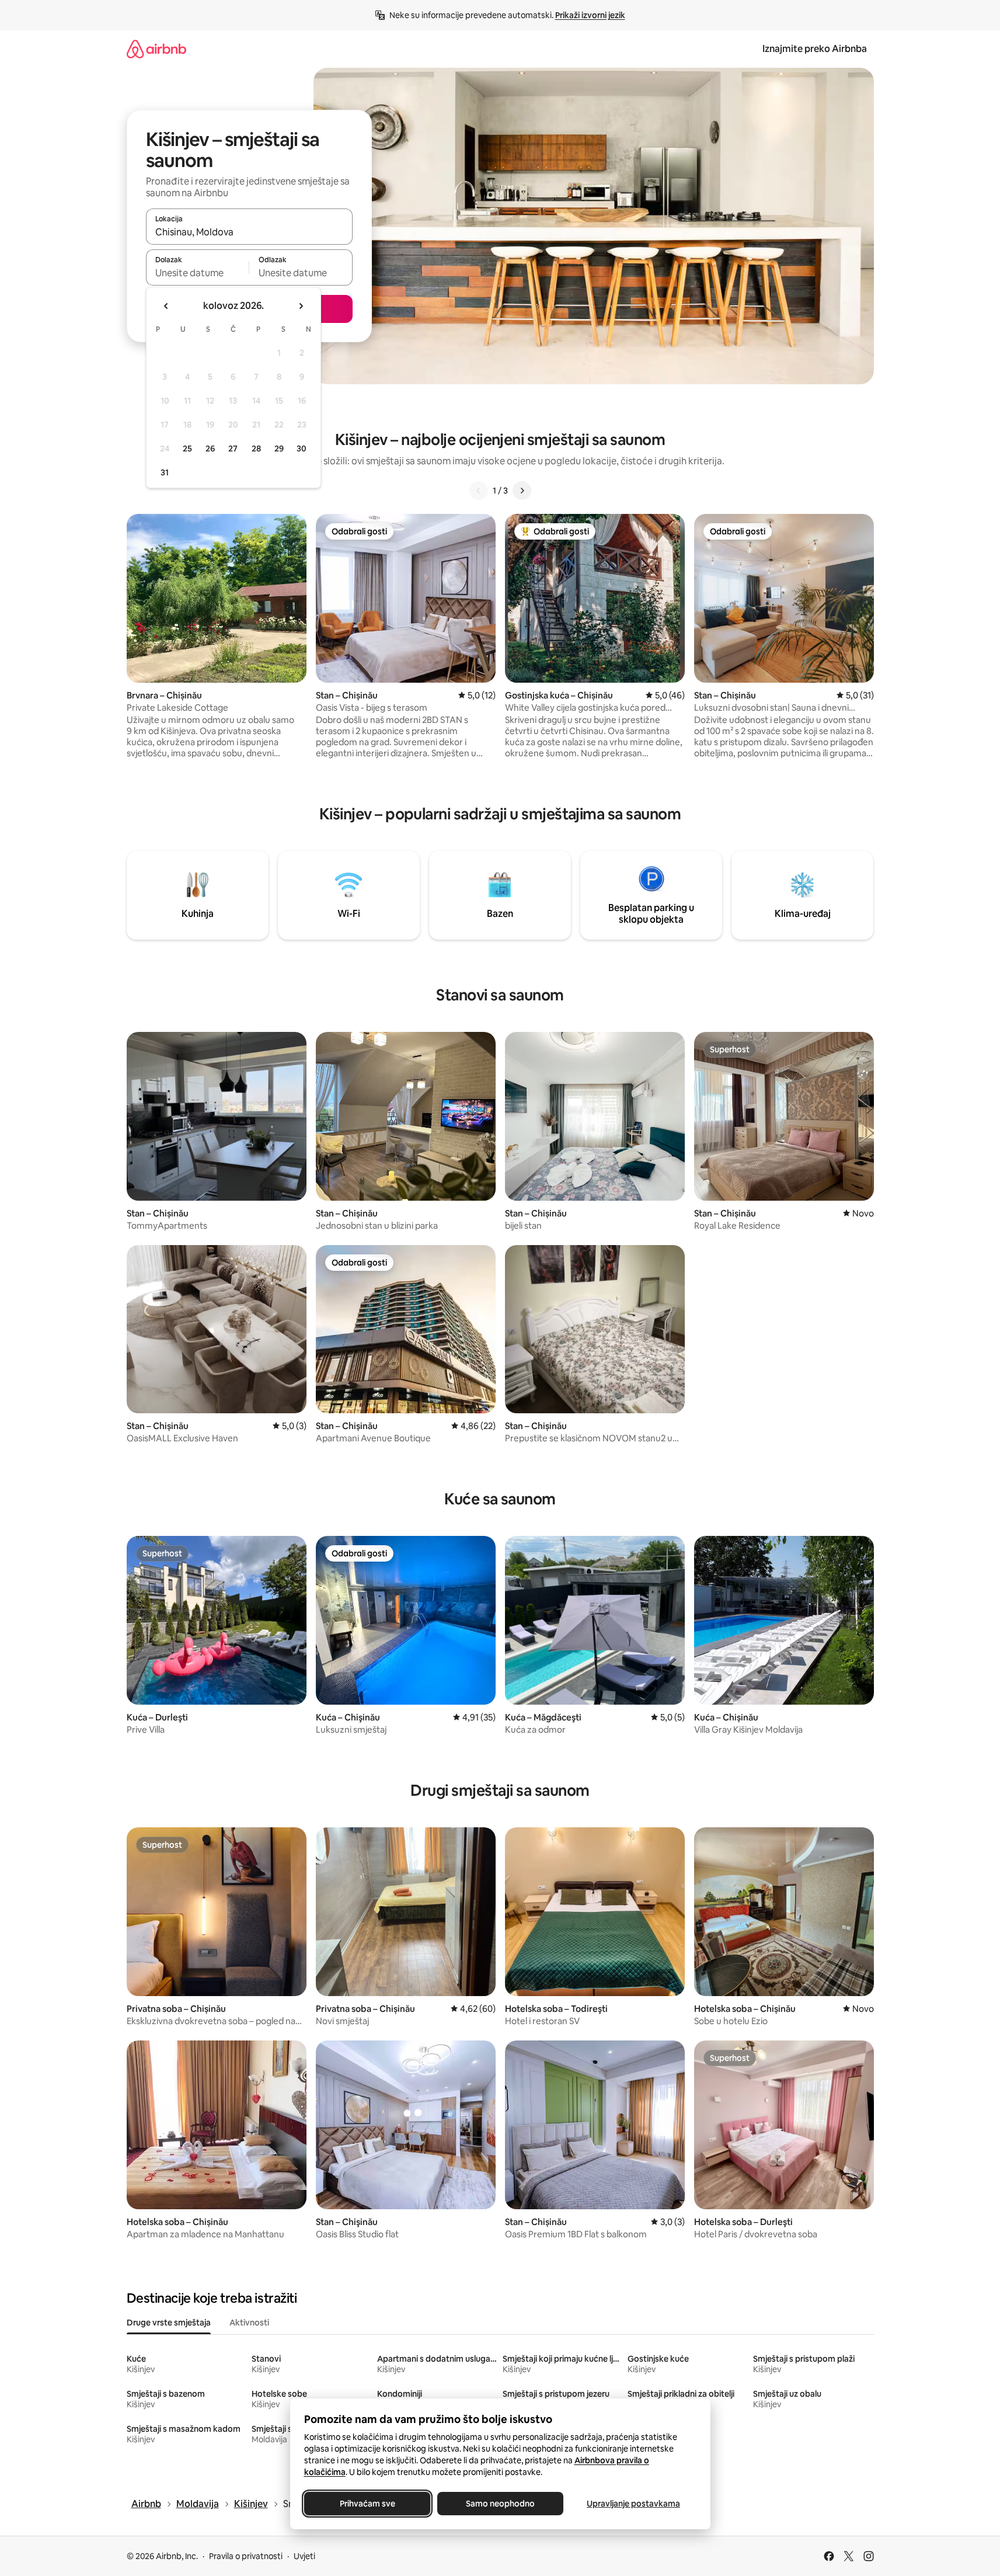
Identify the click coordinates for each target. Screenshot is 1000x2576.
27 (233, 449)
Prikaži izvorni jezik (590, 15)
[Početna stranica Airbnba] (156, 49)
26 (210, 449)
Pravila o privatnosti (246, 2556)
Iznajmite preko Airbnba (815, 49)
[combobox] (249, 232)
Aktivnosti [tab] (249, 2323)
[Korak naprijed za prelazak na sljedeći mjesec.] (301, 306)
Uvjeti (304, 2556)
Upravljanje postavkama (633, 2504)
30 (302, 449)
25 (187, 449)
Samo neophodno (500, 2504)
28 (256, 449)
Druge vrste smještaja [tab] (169, 2323)
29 (279, 449)
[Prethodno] (479, 491)
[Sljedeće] (522, 491)
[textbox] (198, 273)
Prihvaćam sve (367, 2504)
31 (165, 472)
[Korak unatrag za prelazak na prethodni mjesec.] (166, 306)
